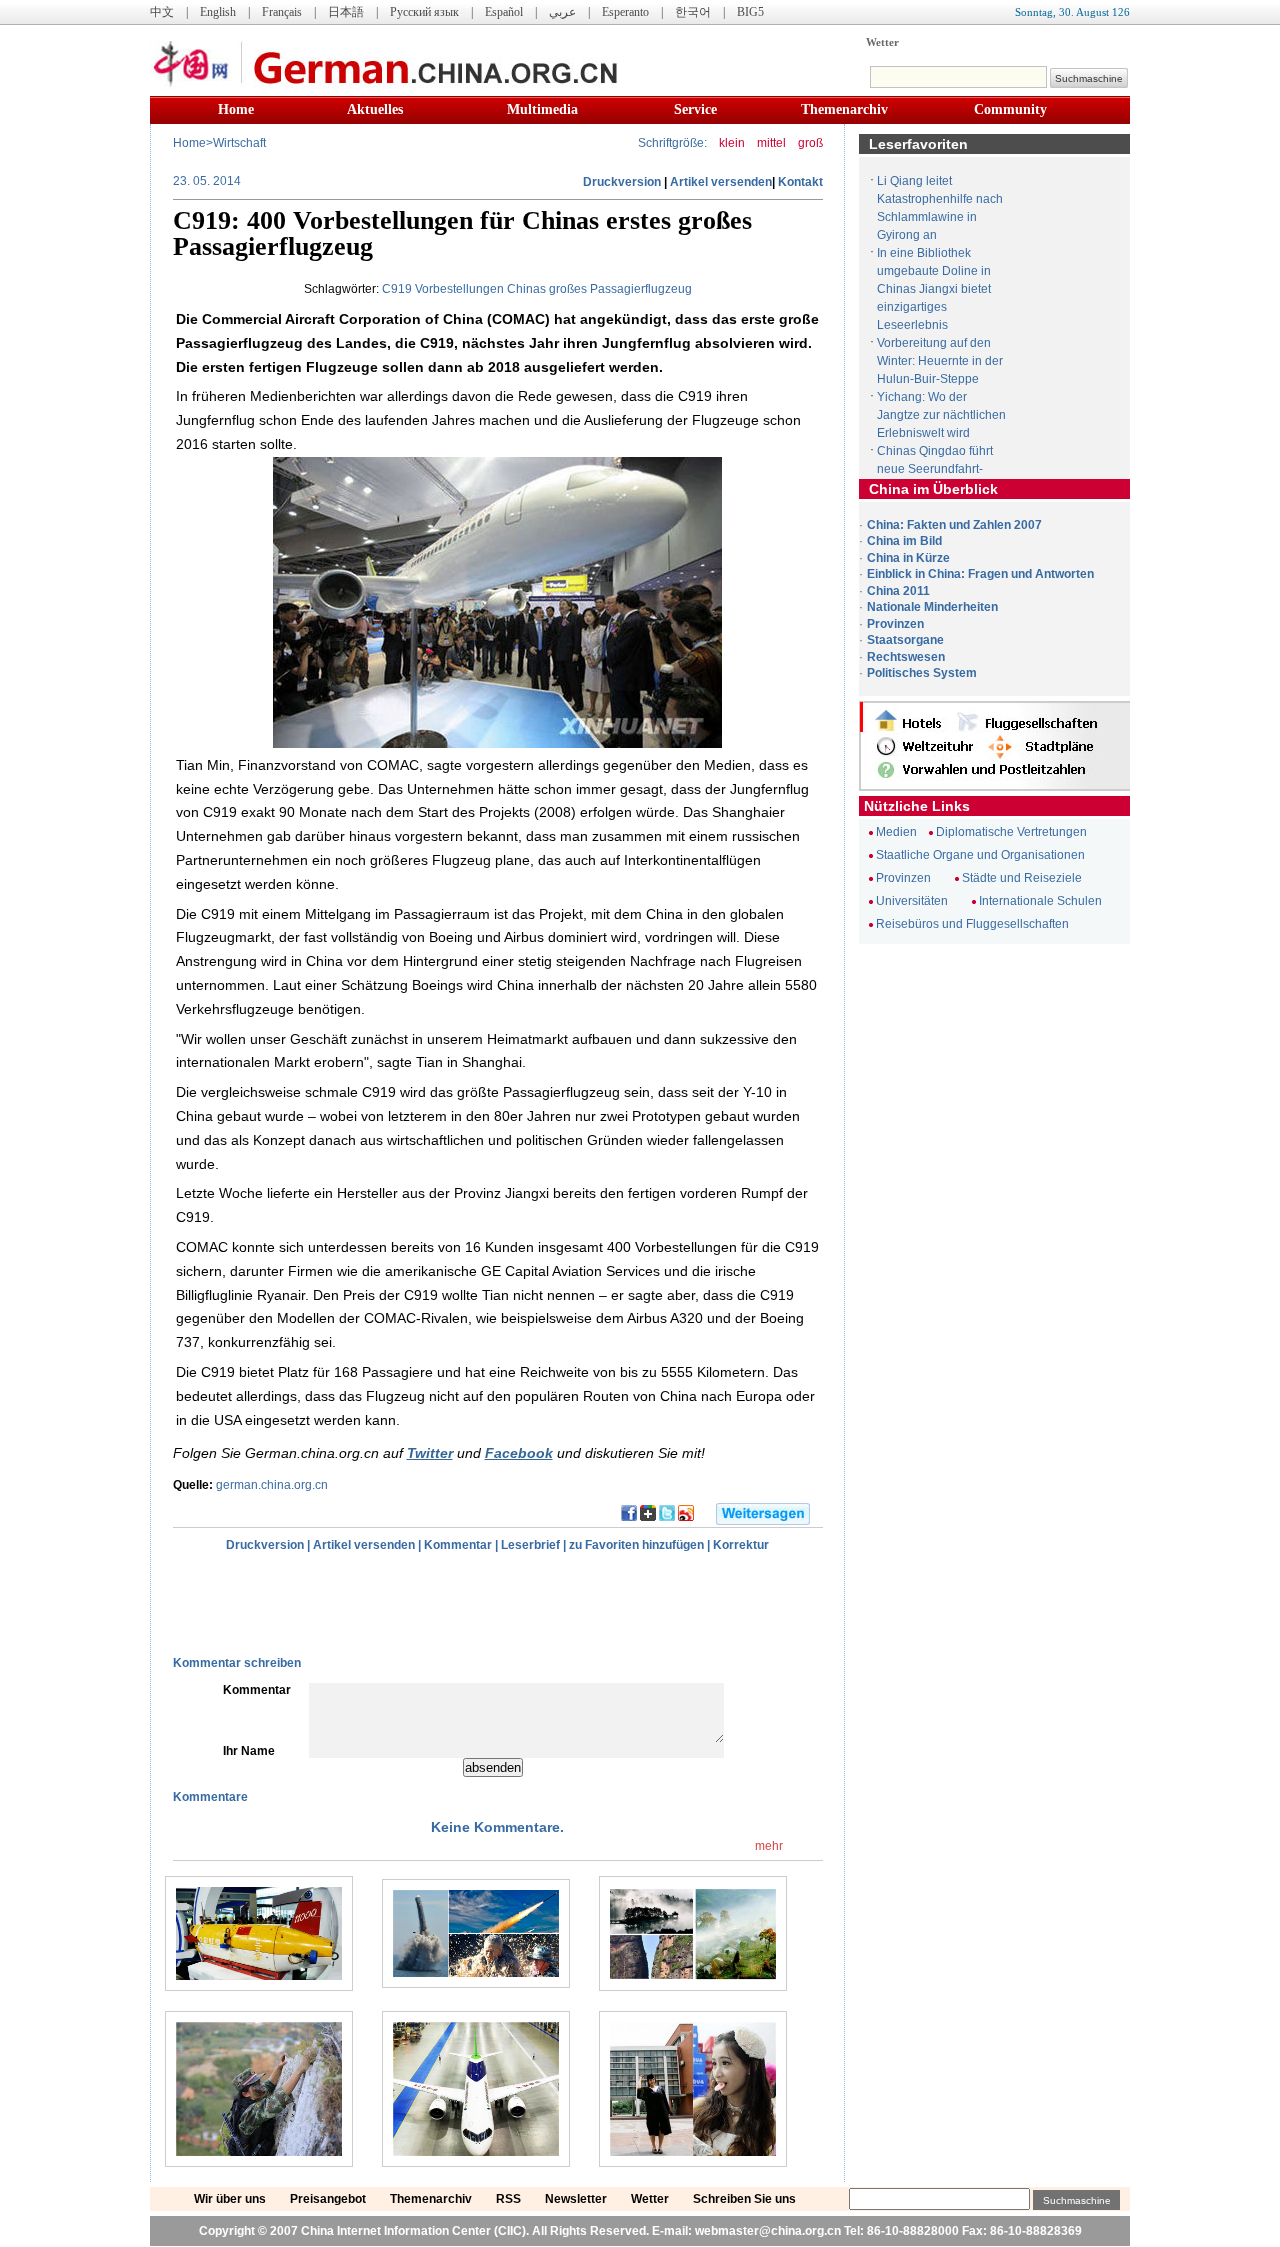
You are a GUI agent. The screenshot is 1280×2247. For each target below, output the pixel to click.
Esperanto (625, 12)
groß (810, 143)
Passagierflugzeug (641, 289)
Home (236, 109)
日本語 (346, 12)
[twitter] (667, 1517)
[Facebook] (629, 1517)
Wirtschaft (239, 143)
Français (282, 12)
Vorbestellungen (459, 289)
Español (504, 12)
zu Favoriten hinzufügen (636, 1545)
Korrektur (741, 1545)
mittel (771, 143)
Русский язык (424, 12)
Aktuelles (375, 109)
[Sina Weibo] (686, 1517)
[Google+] (648, 1517)
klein (732, 143)
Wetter (882, 42)
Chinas (526, 289)
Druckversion (622, 182)
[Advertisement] (381, 1603)
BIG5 (750, 12)
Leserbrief (530, 1545)
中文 (162, 12)
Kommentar (458, 1545)
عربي (562, 12)
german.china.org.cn (272, 1485)
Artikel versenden (721, 182)
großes (568, 289)
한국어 (693, 12)
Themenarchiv (844, 109)
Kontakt (800, 182)
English (218, 12)
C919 (397, 289)
